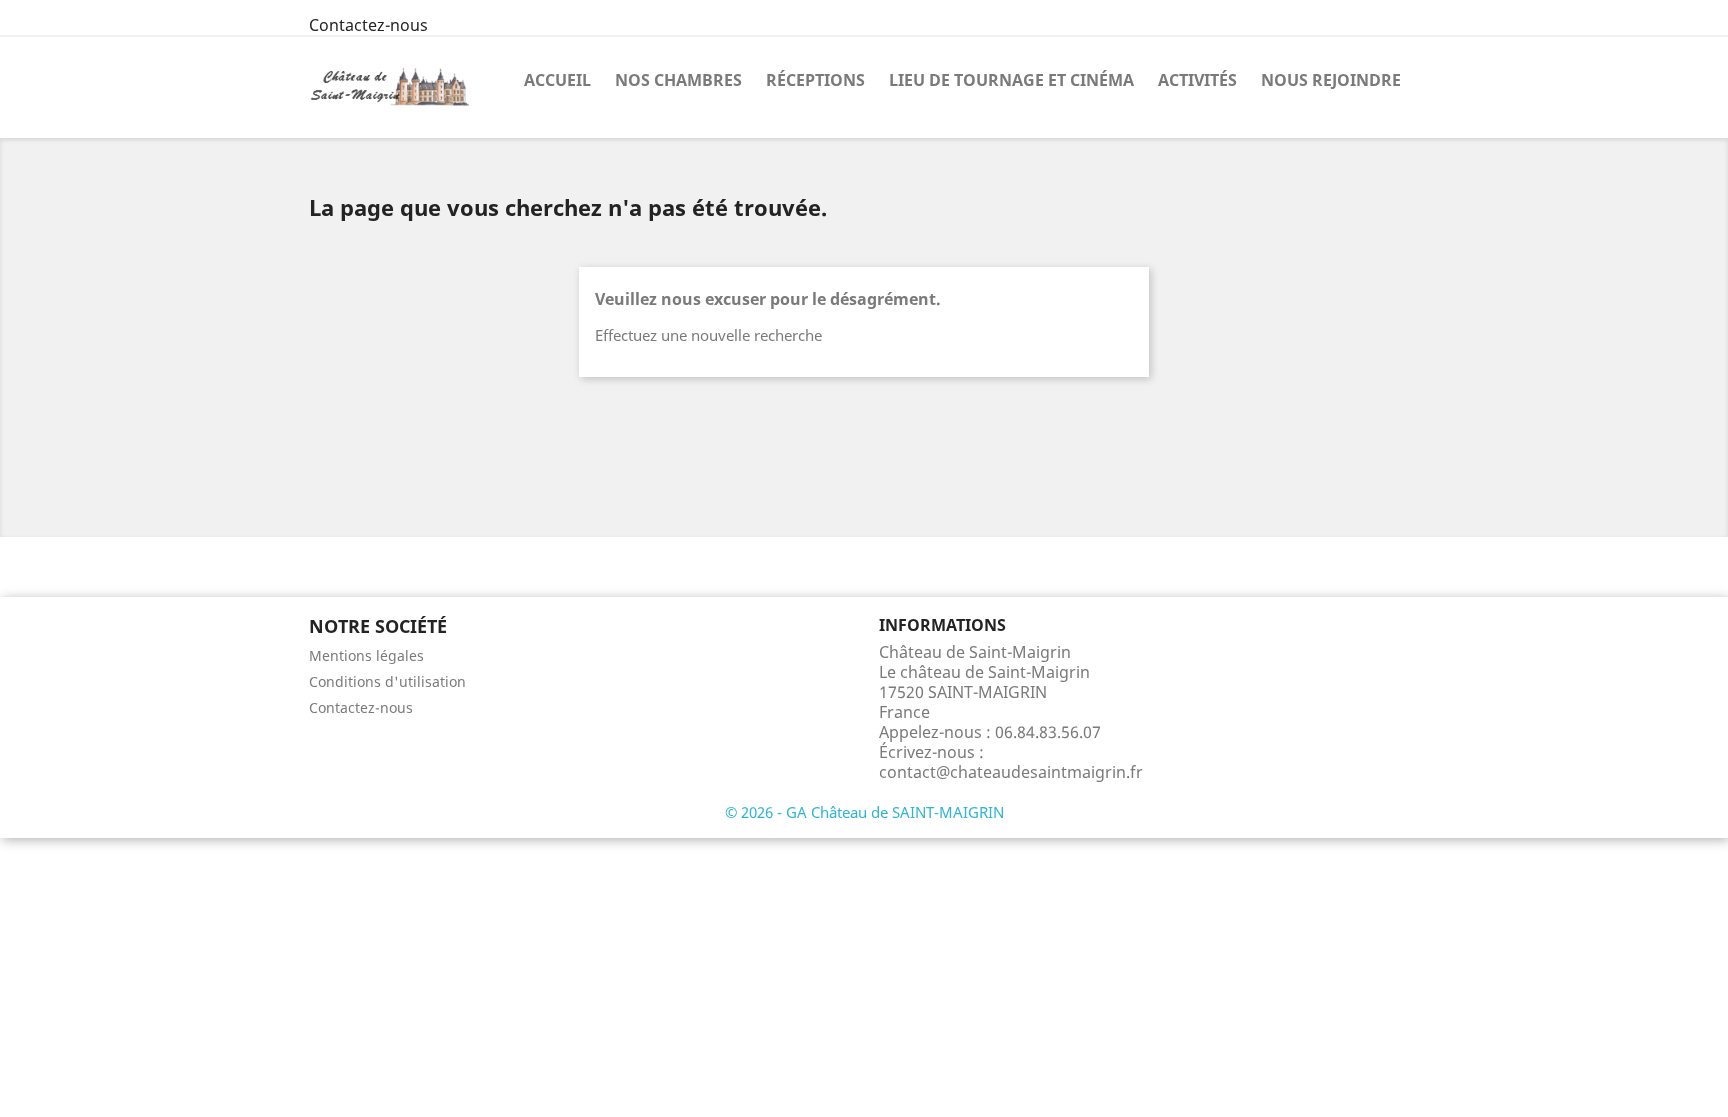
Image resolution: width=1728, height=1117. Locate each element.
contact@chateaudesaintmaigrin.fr (1011, 772)
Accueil (557, 80)
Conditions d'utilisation (387, 681)
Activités (1197, 80)
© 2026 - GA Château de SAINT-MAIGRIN (864, 812)
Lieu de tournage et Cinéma (1011, 80)
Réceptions (815, 80)
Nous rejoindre (1331, 80)
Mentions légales (366, 655)
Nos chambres (678, 80)
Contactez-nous (368, 25)
